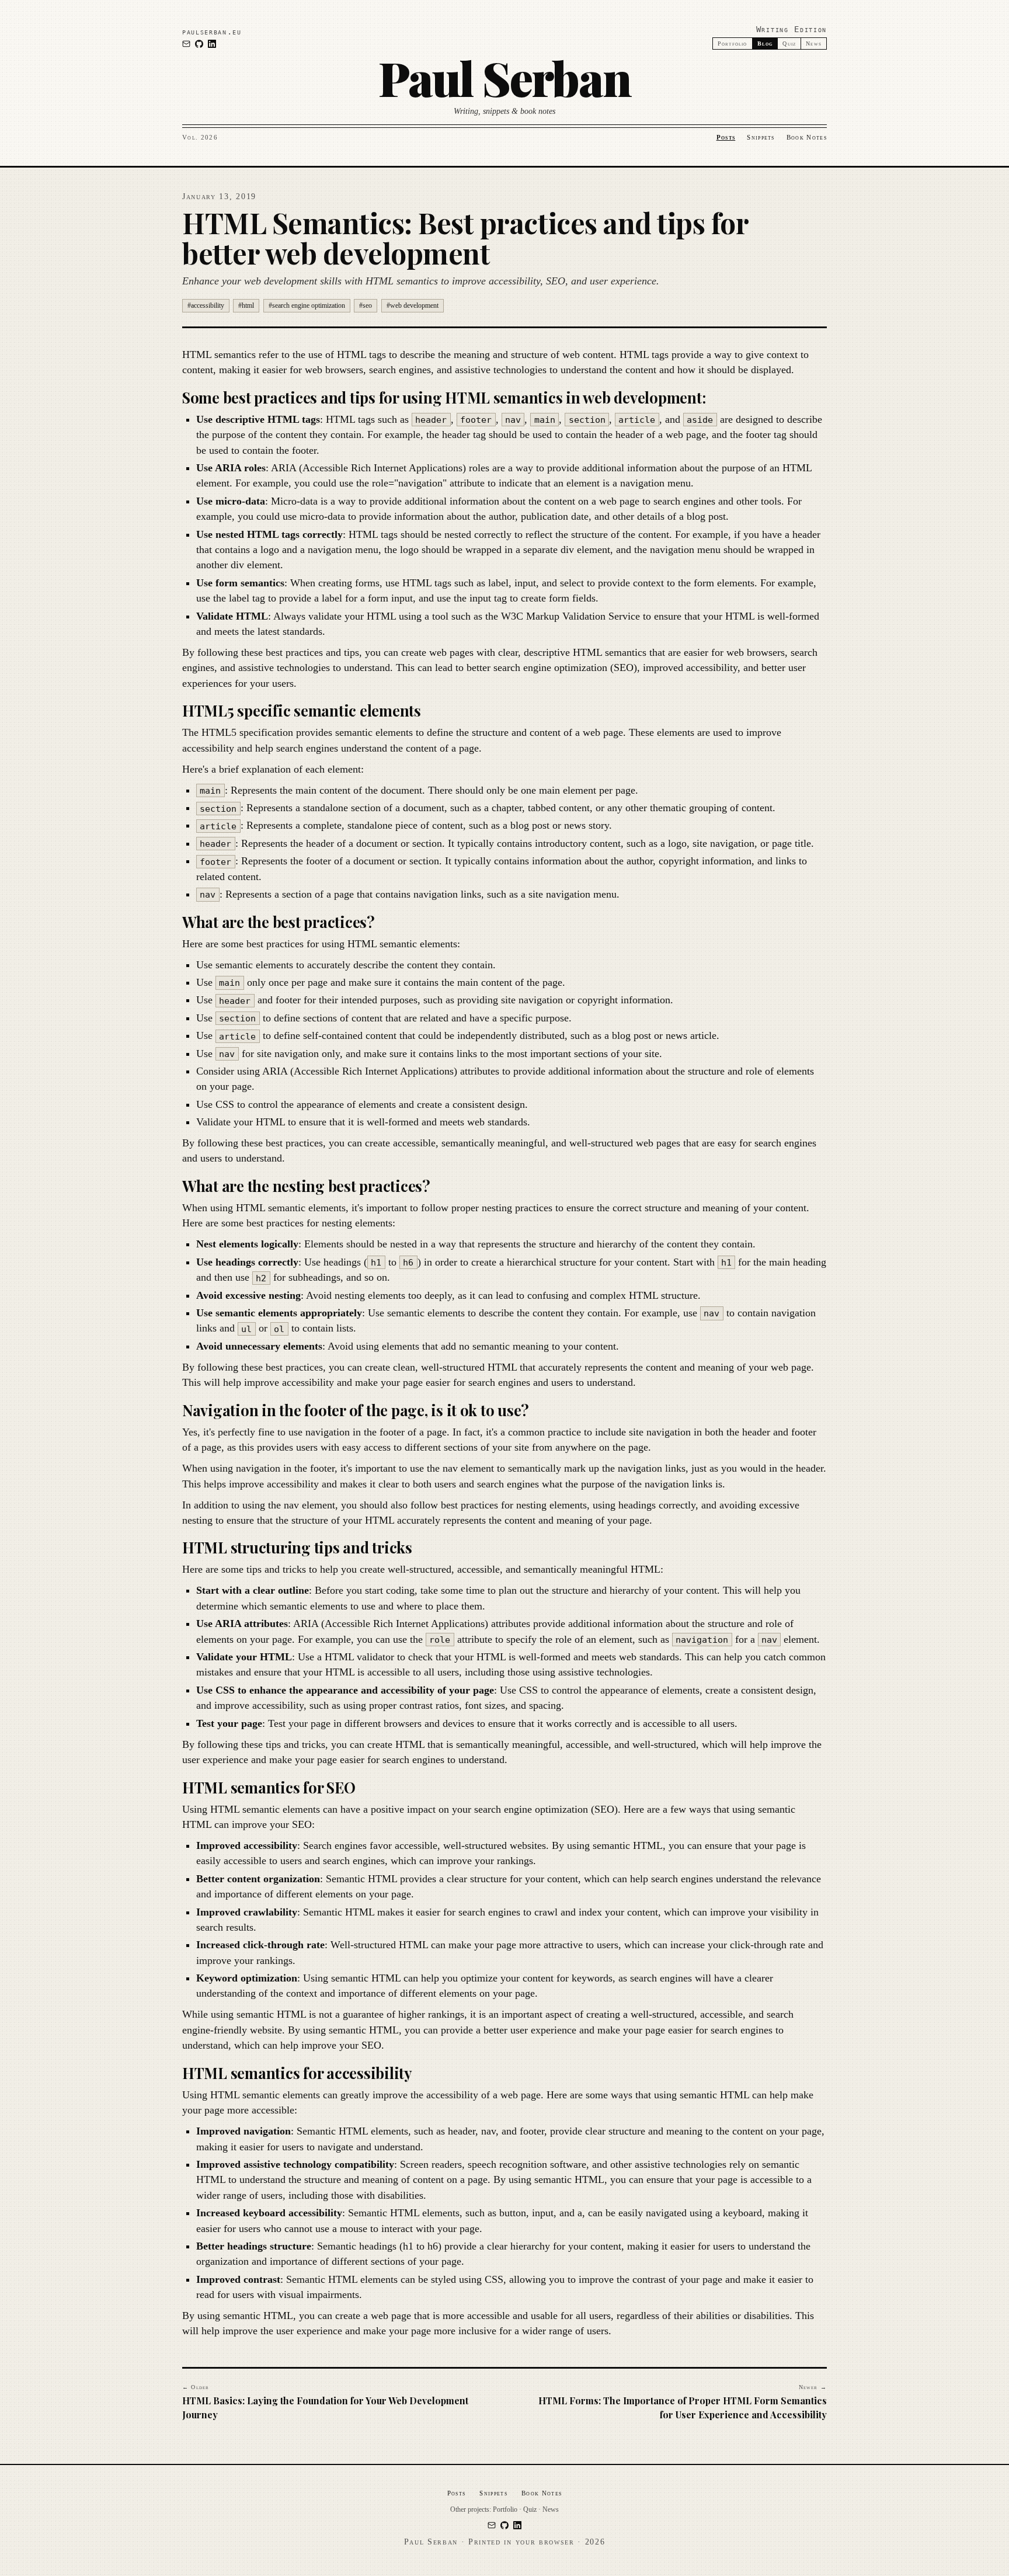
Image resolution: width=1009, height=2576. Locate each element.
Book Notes (807, 137)
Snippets (761, 137)
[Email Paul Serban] (186, 44)
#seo (366, 305)
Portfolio (733, 44)
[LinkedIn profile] (212, 44)
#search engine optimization (307, 305)
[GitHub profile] (199, 44)
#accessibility (206, 305)
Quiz (789, 44)
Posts (726, 137)
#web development (413, 305)
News (814, 44)
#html (246, 305)
